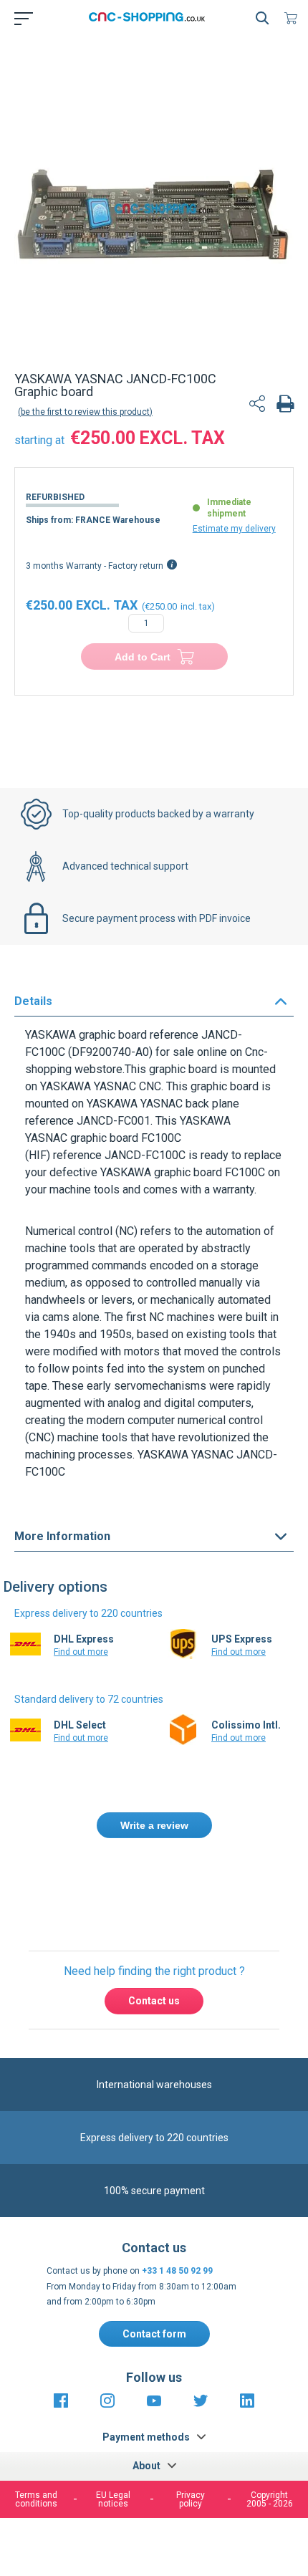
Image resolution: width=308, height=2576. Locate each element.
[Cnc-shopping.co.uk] (151, 18)
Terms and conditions (36, 2499)
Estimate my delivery (234, 529)
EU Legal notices (113, 2499)
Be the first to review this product (85, 412)
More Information (62, 1536)
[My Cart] (294, 18)
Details (33, 1001)
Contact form (154, 2334)
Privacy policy (191, 2499)
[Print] (285, 405)
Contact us (154, 2001)
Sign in (172, 1887)
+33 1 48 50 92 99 (177, 2271)
